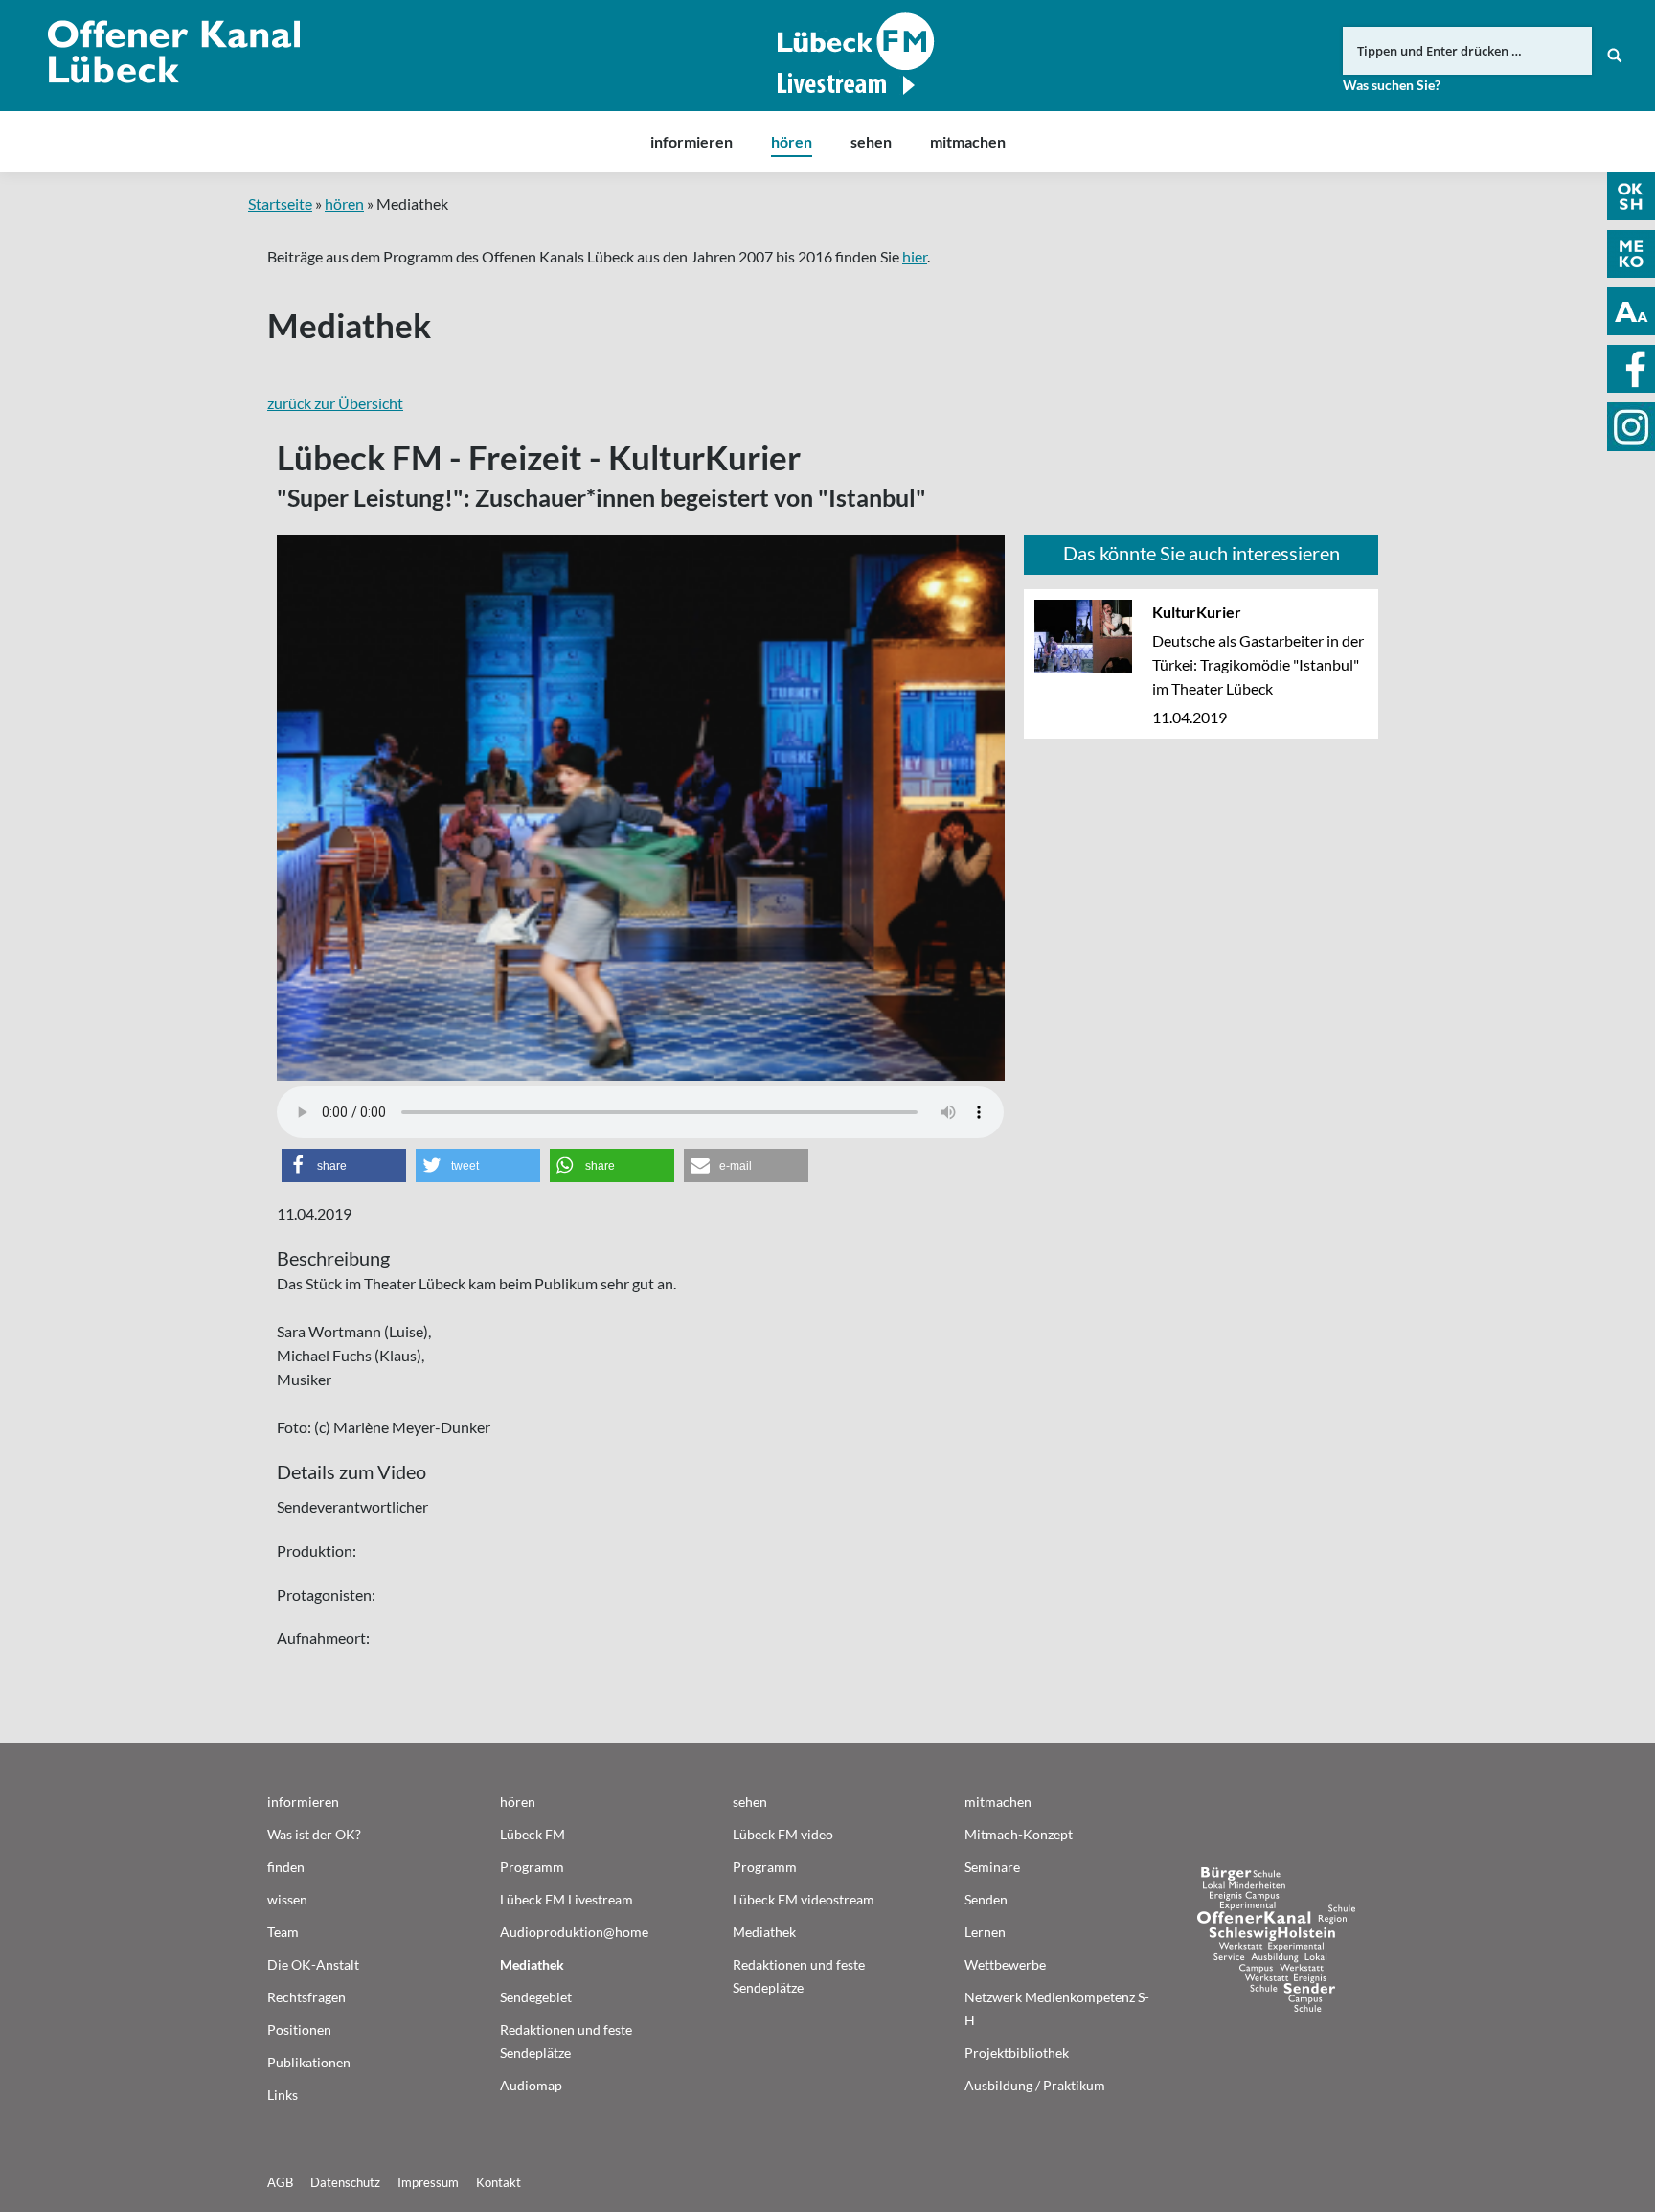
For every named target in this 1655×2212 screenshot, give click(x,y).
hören (344, 204)
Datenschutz (345, 2182)
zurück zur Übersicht (335, 403)
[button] (344, 1165)
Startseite (280, 204)
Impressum (428, 2182)
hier (915, 256)
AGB (280, 2182)
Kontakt (499, 2182)
